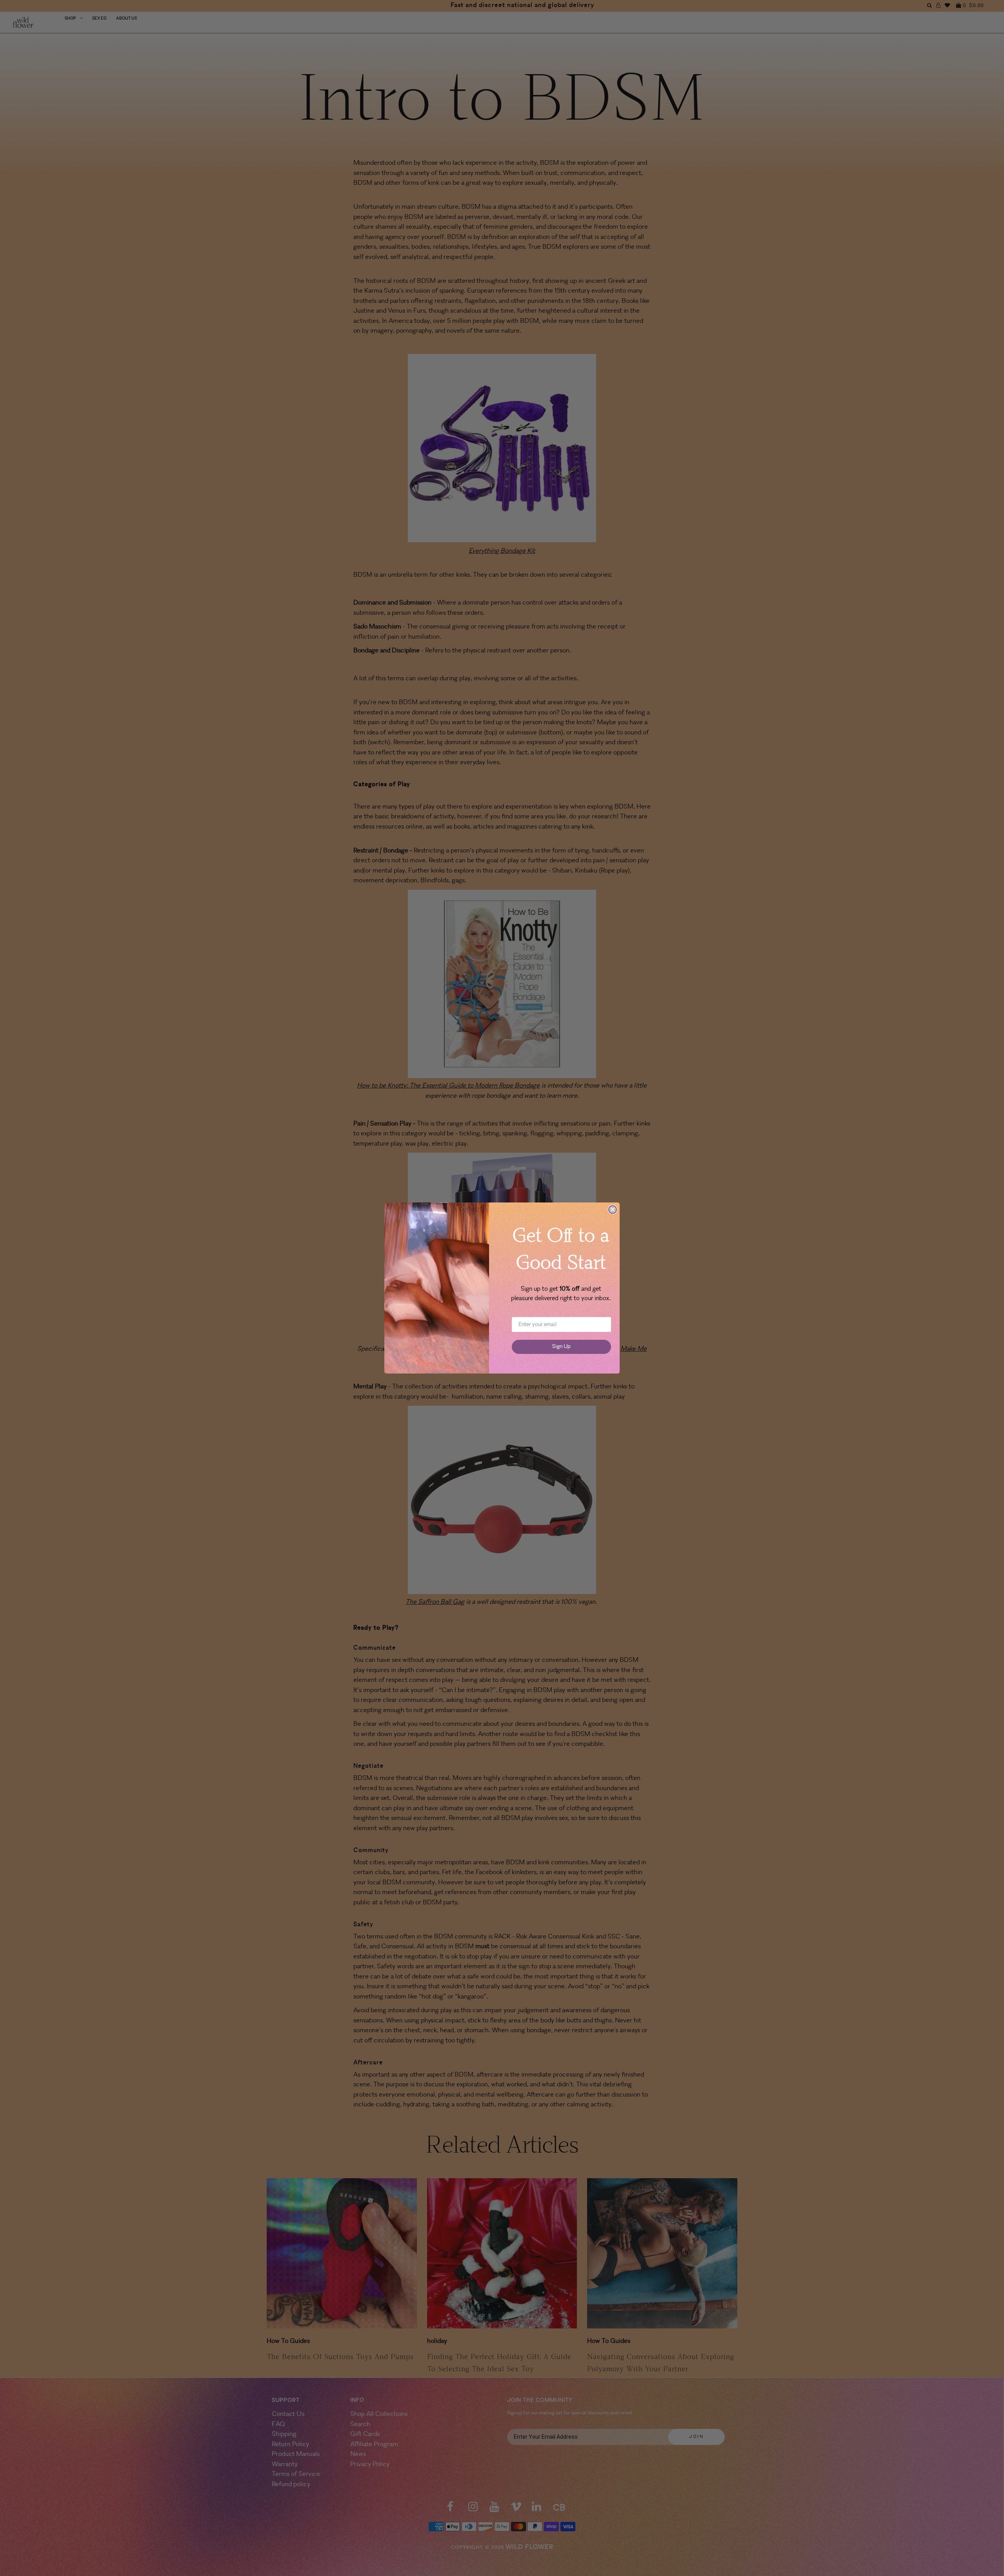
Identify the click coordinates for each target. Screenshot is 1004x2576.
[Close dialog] (613, 1210)
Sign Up (561, 1347)
